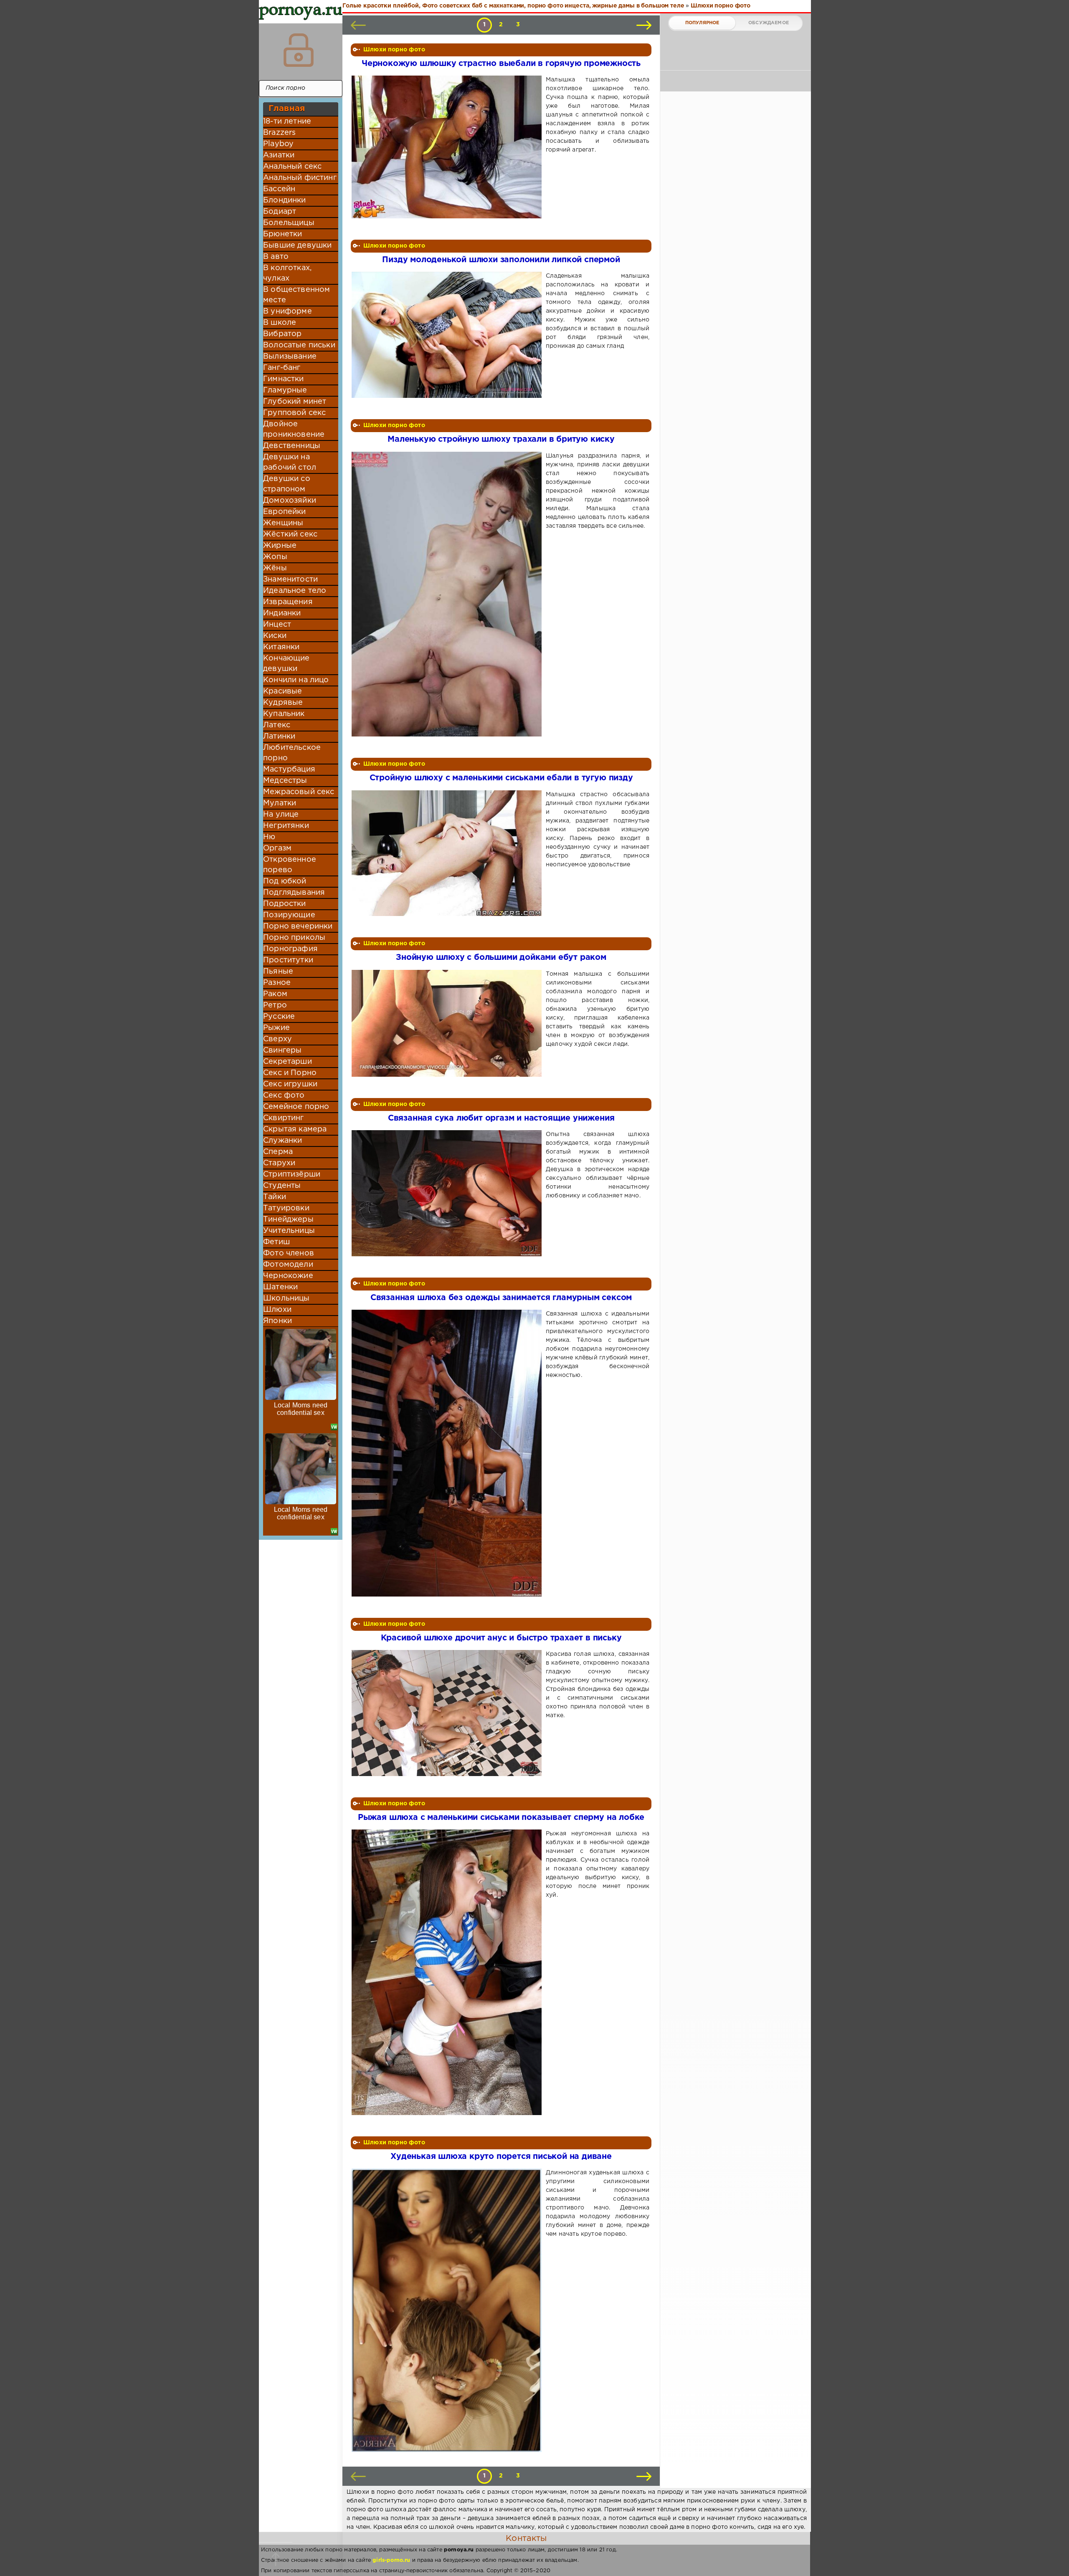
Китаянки (281, 647)
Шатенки (280, 1287)
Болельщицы (289, 223)
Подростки (285, 904)
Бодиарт (280, 212)
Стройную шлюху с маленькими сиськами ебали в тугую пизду (501, 778)
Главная (287, 109)
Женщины (283, 523)
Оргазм (277, 848)
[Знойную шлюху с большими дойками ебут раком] (448, 1023)
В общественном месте (296, 295)
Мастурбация (289, 769)
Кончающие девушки (286, 664)
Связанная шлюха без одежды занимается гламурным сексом (501, 1298)
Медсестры (285, 781)
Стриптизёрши (292, 1174)
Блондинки (285, 200)
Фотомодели (288, 1265)
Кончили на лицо (296, 680)
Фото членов (289, 1253)
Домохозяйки (290, 501)
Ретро (275, 1005)
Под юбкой (285, 881)
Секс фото (284, 1096)
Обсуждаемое (769, 23)
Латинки (279, 736)
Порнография (290, 949)
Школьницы (286, 1298)
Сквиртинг (284, 1118)
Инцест (277, 625)
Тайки (275, 1197)
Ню (269, 837)
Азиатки (279, 155)
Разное (277, 983)
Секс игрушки (290, 1084)
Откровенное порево (290, 865)
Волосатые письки (299, 345)
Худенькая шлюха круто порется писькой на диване (501, 2157)
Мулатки (280, 803)
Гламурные (285, 390)
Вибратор (282, 334)
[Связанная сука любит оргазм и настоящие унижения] (448, 1193)
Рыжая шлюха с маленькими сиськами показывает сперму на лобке (501, 1818)
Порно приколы (294, 938)
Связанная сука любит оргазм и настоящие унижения (501, 1118)
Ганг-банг (282, 368)
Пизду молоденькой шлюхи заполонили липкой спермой (501, 260)
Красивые (282, 691)
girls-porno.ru (391, 2560)
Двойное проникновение (294, 429)
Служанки (282, 1141)
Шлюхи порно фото (394, 50)
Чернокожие (288, 1276)
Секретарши (288, 1062)
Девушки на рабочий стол (290, 462)
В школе (280, 323)
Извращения (288, 602)
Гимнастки (284, 379)
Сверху (277, 1039)
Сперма (278, 1152)
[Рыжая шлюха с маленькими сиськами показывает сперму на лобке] (448, 1972)
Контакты (526, 2538)
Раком (275, 994)
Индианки (282, 613)
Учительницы (289, 1231)
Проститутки (288, 960)
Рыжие (276, 1028)
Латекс (277, 725)
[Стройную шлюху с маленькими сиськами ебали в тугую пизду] (448, 853)
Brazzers (279, 133)
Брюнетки (282, 234)
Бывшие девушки (297, 245)
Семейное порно (296, 1107)
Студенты (282, 1186)
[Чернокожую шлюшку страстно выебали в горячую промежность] (448, 147)
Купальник (284, 714)
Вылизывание (290, 357)
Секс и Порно (290, 1073)
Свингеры (282, 1050)
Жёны (275, 568)
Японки (277, 1321)
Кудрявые (283, 703)
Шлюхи (277, 1310)
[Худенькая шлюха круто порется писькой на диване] (448, 2310)
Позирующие (289, 915)
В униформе (288, 311)
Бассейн (279, 189)
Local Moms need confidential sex (301, 1409)
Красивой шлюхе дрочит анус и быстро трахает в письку (501, 1638)
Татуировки (286, 1208)
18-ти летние (287, 121)
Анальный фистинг (300, 178)
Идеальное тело (295, 591)
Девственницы (292, 446)
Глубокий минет (295, 402)
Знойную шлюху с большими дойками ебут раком (501, 958)
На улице (281, 815)
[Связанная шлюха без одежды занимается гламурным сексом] (448, 1453)
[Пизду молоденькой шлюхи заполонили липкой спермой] (448, 335)
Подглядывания (294, 893)
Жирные (280, 546)
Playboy (278, 144)
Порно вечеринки (298, 926)
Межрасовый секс (299, 792)
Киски (275, 636)
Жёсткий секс (290, 534)
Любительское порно (292, 753)
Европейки (285, 512)
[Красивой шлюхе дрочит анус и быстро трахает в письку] (448, 1713)
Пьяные (278, 972)
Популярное (702, 23)
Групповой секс (294, 413)
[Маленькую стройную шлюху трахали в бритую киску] (448, 594)
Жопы (275, 557)
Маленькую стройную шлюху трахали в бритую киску (501, 439)
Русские (279, 1017)
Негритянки (286, 826)
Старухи (279, 1163)
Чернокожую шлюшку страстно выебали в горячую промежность (501, 64)
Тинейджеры (288, 1220)
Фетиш (276, 1242)
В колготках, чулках (287, 273)
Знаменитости (290, 579)
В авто (276, 257)
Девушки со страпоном (287, 484)
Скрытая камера (295, 1129)
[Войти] (299, 50)
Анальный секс (292, 167)
